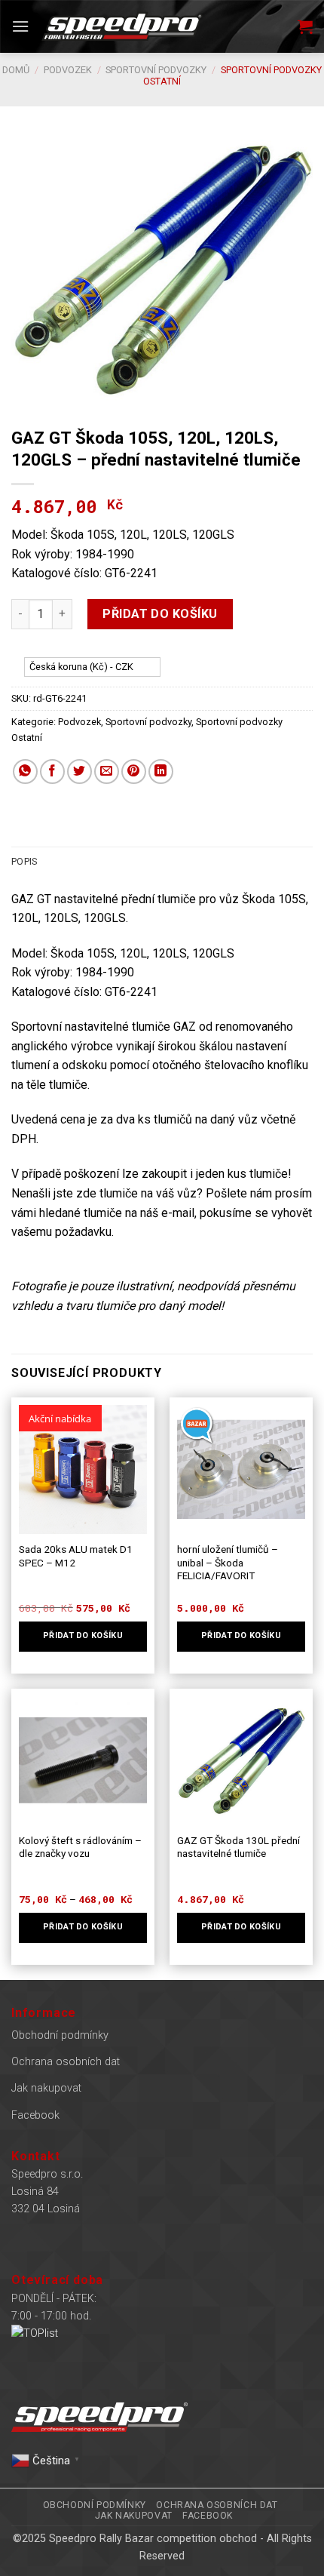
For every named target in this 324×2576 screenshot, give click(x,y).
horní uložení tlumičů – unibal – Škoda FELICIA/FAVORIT (228, 1562)
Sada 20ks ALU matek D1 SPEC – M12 (76, 1556)
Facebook (35, 2115)
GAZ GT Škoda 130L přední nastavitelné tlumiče (238, 1847)
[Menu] (20, 26)
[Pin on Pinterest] (134, 772)
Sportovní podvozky (156, 70)
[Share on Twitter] (79, 772)
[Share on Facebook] (52, 772)
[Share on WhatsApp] (25, 772)
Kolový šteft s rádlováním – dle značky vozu (80, 1847)
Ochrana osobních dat (66, 2062)
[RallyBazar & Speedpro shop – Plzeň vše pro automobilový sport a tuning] (122, 27)
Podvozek (68, 70)
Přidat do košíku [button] (241, 1635)
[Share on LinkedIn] (161, 772)
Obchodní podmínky (60, 2035)
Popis (24, 861)
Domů (16, 70)
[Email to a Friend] (107, 772)
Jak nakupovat (46, 2088)
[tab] (162, 862)
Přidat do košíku (160, 614)
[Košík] (305, 26)
